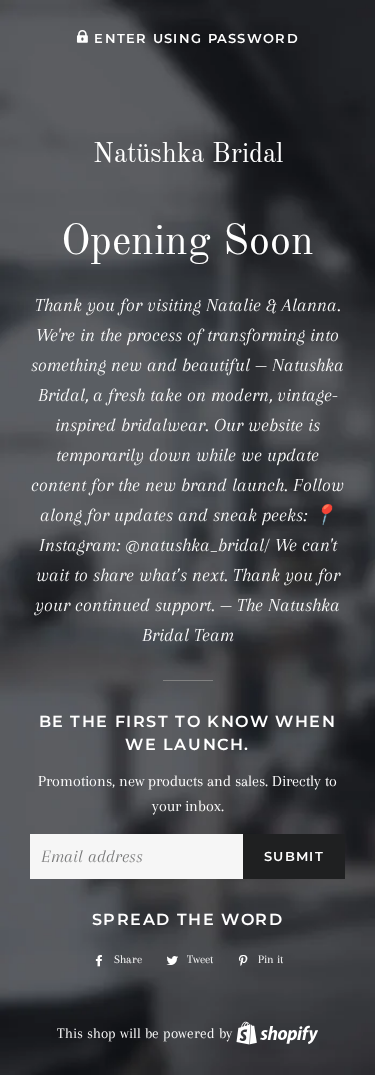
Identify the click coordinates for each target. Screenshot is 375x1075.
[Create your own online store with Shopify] (277, 1033)
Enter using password (194, 38)
